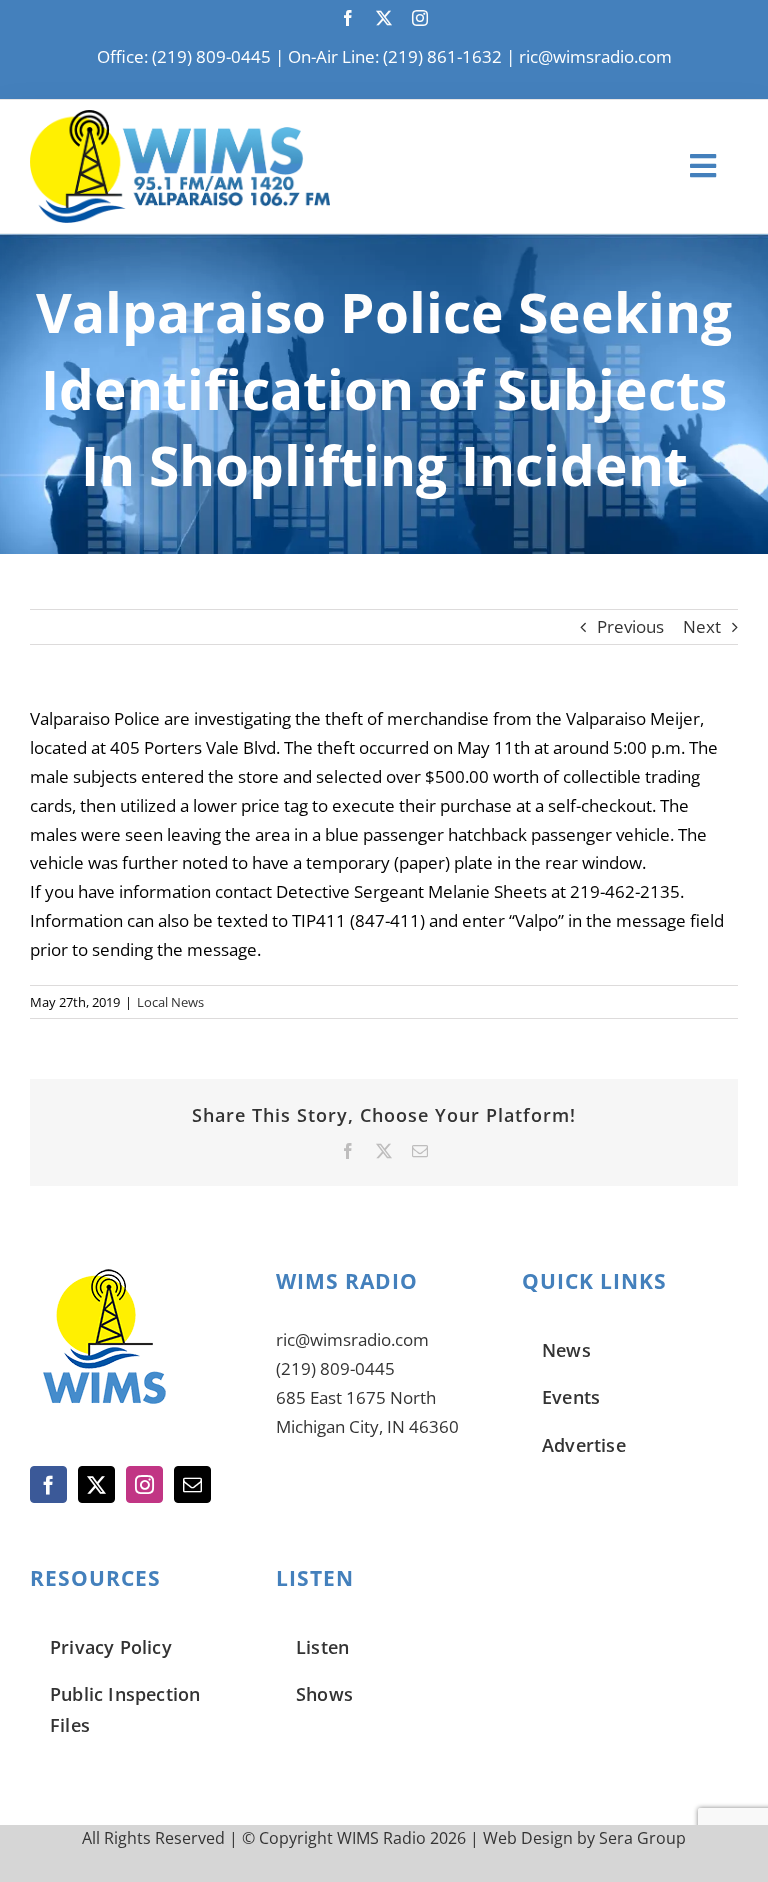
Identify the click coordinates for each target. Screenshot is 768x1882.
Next (702, 626)
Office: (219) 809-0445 (184, 56)
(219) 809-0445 (335, 1368)
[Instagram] (144, 1484)
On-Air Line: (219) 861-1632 (395, 56)
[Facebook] (48, 1484)
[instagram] (420, 18)
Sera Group (642, 1838)
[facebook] (348, 18)
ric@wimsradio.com (595, 56)
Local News (170, 1002)
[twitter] (384, 18)
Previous (630, 626)
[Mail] (192, 1484)
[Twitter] (96, 1484)
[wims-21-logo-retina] (180, 118)
